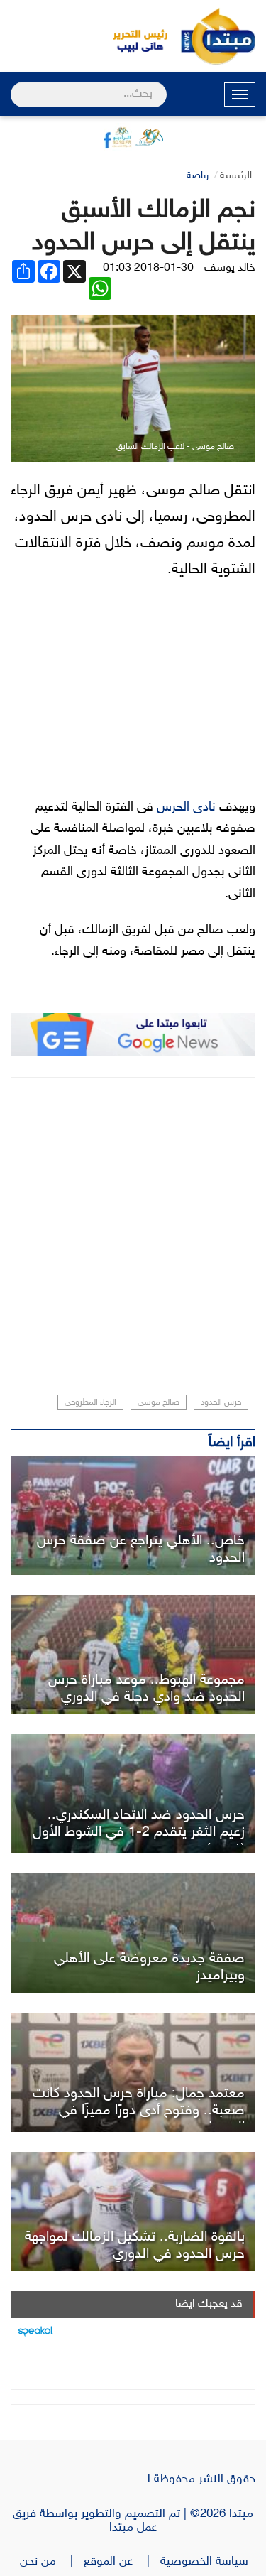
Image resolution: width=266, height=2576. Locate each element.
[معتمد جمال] (133, 2072)
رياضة (198, 176)
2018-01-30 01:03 (148, 268)
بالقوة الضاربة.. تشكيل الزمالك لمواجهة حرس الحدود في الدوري (135, 2246)
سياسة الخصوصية (208, 2562)
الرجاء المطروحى (90, 1402)
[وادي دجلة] (133, 1655)
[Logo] (133, 36)
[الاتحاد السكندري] (133, 1794)
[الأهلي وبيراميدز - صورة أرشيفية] (133, 1933)
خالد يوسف (230, 268)
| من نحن (52, 2562)
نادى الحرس (186, 808)
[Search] (17, 85)
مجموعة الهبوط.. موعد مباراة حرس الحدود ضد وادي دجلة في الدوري (146, 1689)
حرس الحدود (221, 1402)
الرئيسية (236, 176)
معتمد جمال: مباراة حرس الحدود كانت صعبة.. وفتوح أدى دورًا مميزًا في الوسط (139, 2111)
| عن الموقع (122, 2562)
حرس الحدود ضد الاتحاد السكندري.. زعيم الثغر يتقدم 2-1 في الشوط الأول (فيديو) (139, 1832)
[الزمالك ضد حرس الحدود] (133, 2212)
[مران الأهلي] (133, 1515)
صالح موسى (159, 1402)
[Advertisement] (133, 1225)
